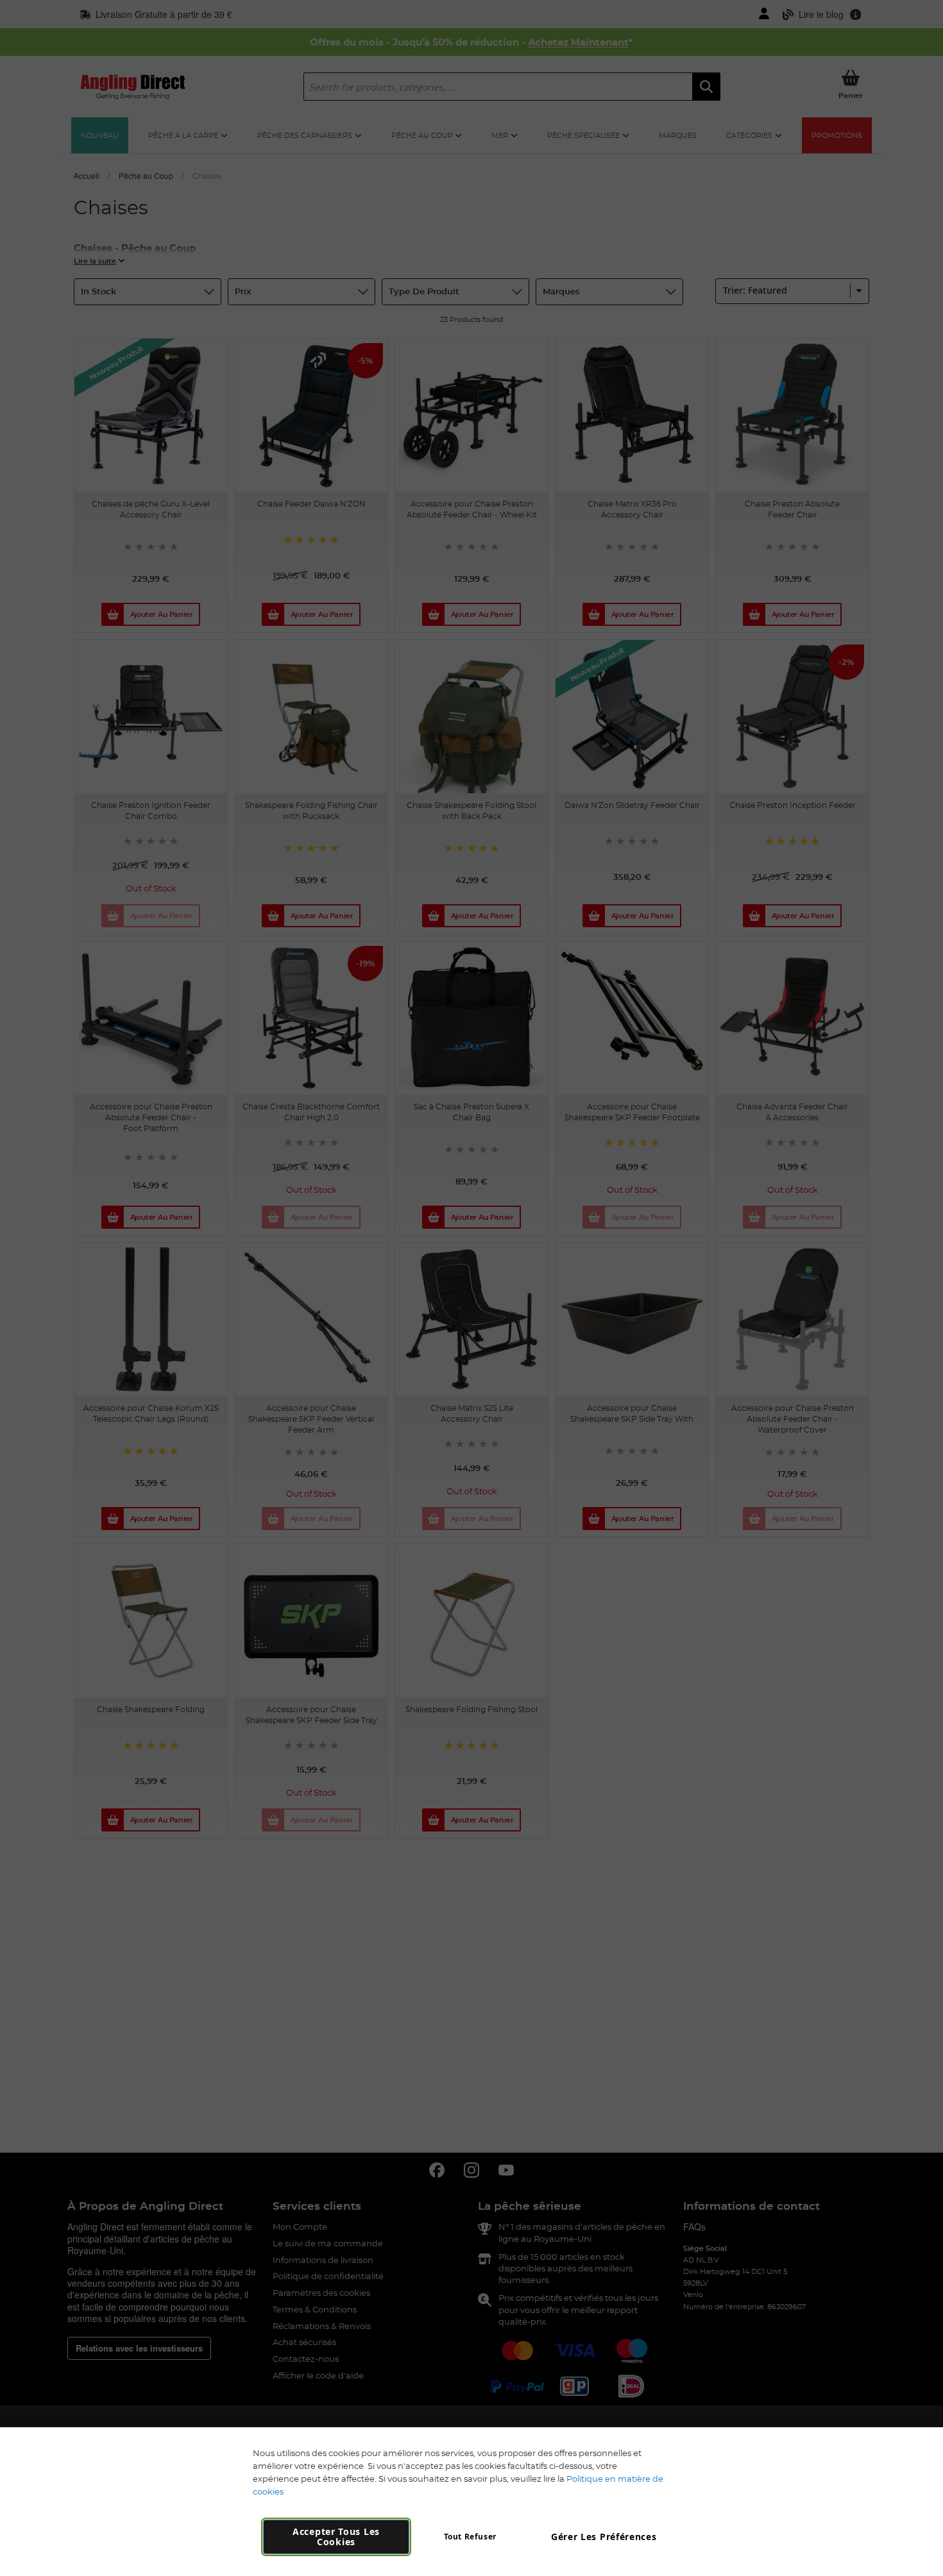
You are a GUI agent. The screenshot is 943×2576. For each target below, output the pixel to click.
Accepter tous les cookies (336, 2537)
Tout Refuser (470, 2537)
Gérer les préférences (604, 2537)
